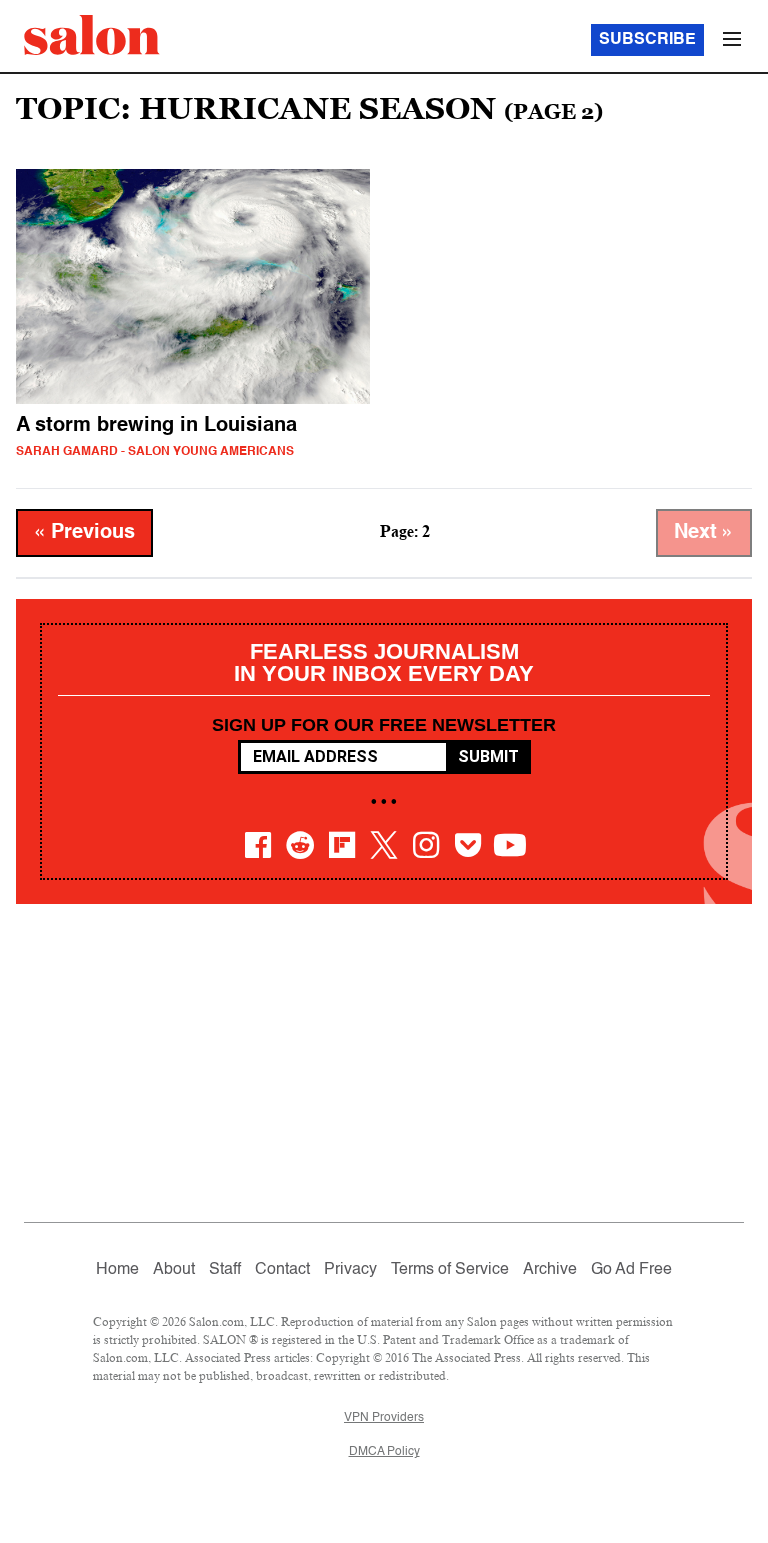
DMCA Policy (384, 1452)
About (174, 1270)
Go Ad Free (631, 1270)
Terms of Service (450, 1270)
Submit (488, 756)
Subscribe (647, 40)
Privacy (350, 1270)
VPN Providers (384, 1418)
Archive (550, 1270)
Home (117, 1270)
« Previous (84, 533)
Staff (225, 1270)
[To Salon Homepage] (92, 35)
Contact (282, 1270)
